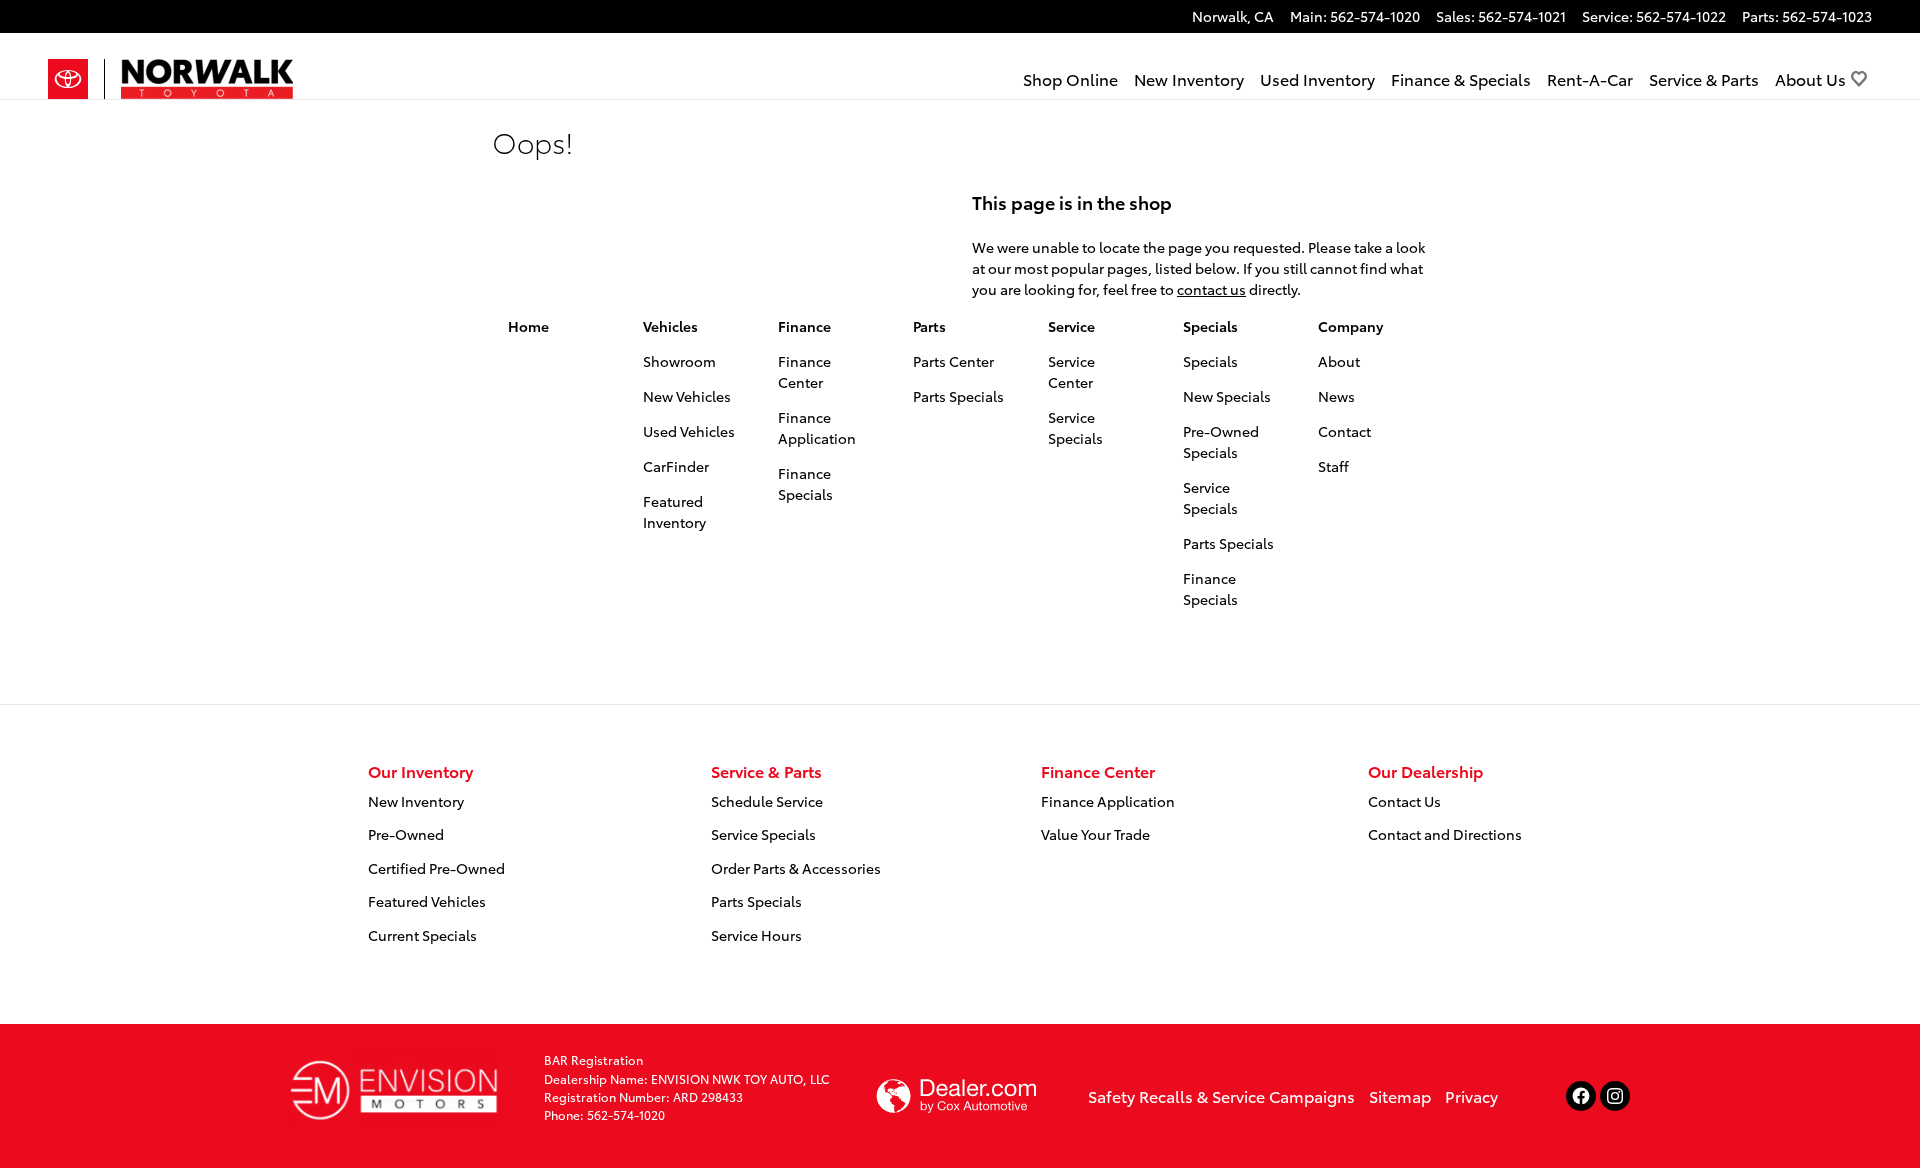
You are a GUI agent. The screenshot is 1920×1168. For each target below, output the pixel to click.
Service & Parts (1704, 78)
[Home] (76, 79)
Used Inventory (1317, 78)
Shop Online (1070, 78)
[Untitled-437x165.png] (393, 1088)
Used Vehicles (689, 431)
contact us (1211, 289)
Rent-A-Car (1590, 78)
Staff (1333, 466)
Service (1071, 326)
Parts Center (953, 361)
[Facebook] (1581, 1096)
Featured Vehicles (427, 901)
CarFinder (676, 466)
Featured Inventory (674, 511)
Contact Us (1404, 801)
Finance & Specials (1461, 78)
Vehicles (670, 326)
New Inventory (1189, 78)
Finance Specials (805, 483)
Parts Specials (958, 396)
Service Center (1071, 371)
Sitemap (1400, 1095)
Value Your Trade (1095, 834)
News (1336, 396)
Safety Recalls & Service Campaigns (1221, 1095)
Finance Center (804, 371)
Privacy (1471, 1095)
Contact (1344, 431)
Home (528, 326)
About (1339, 361)
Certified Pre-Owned (436, 868)
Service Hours (756, 935)
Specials (1210, 326)
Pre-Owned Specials (1221, 441)
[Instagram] (1615, 1096)
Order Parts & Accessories (796, 868)
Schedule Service (767, 801)
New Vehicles (687, 396)
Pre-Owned (406, 834)
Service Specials (1075, 427)
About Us (1810, 78)
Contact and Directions (1445, 834)
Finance (804, 326)
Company (1350, 326)
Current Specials (422, 935)
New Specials (1227, 396)
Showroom (679, 361)
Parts (929, 326)
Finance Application (817, 427)
